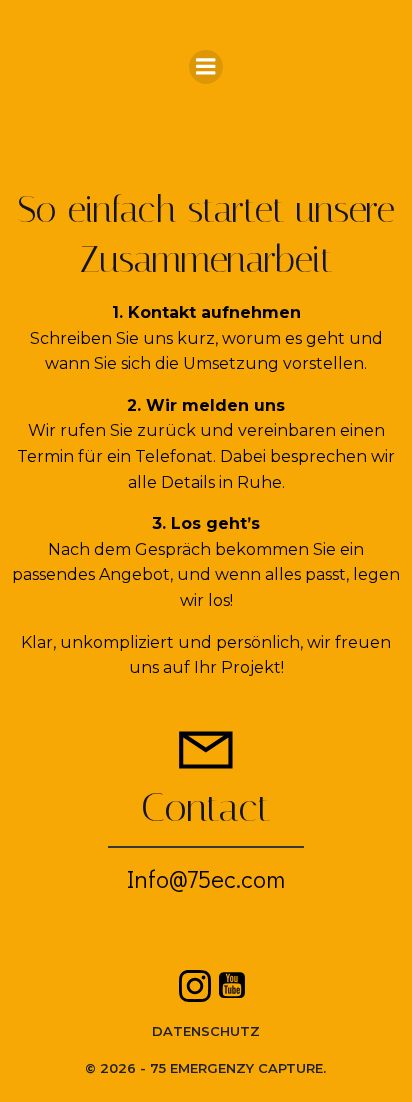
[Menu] (206, 67)
